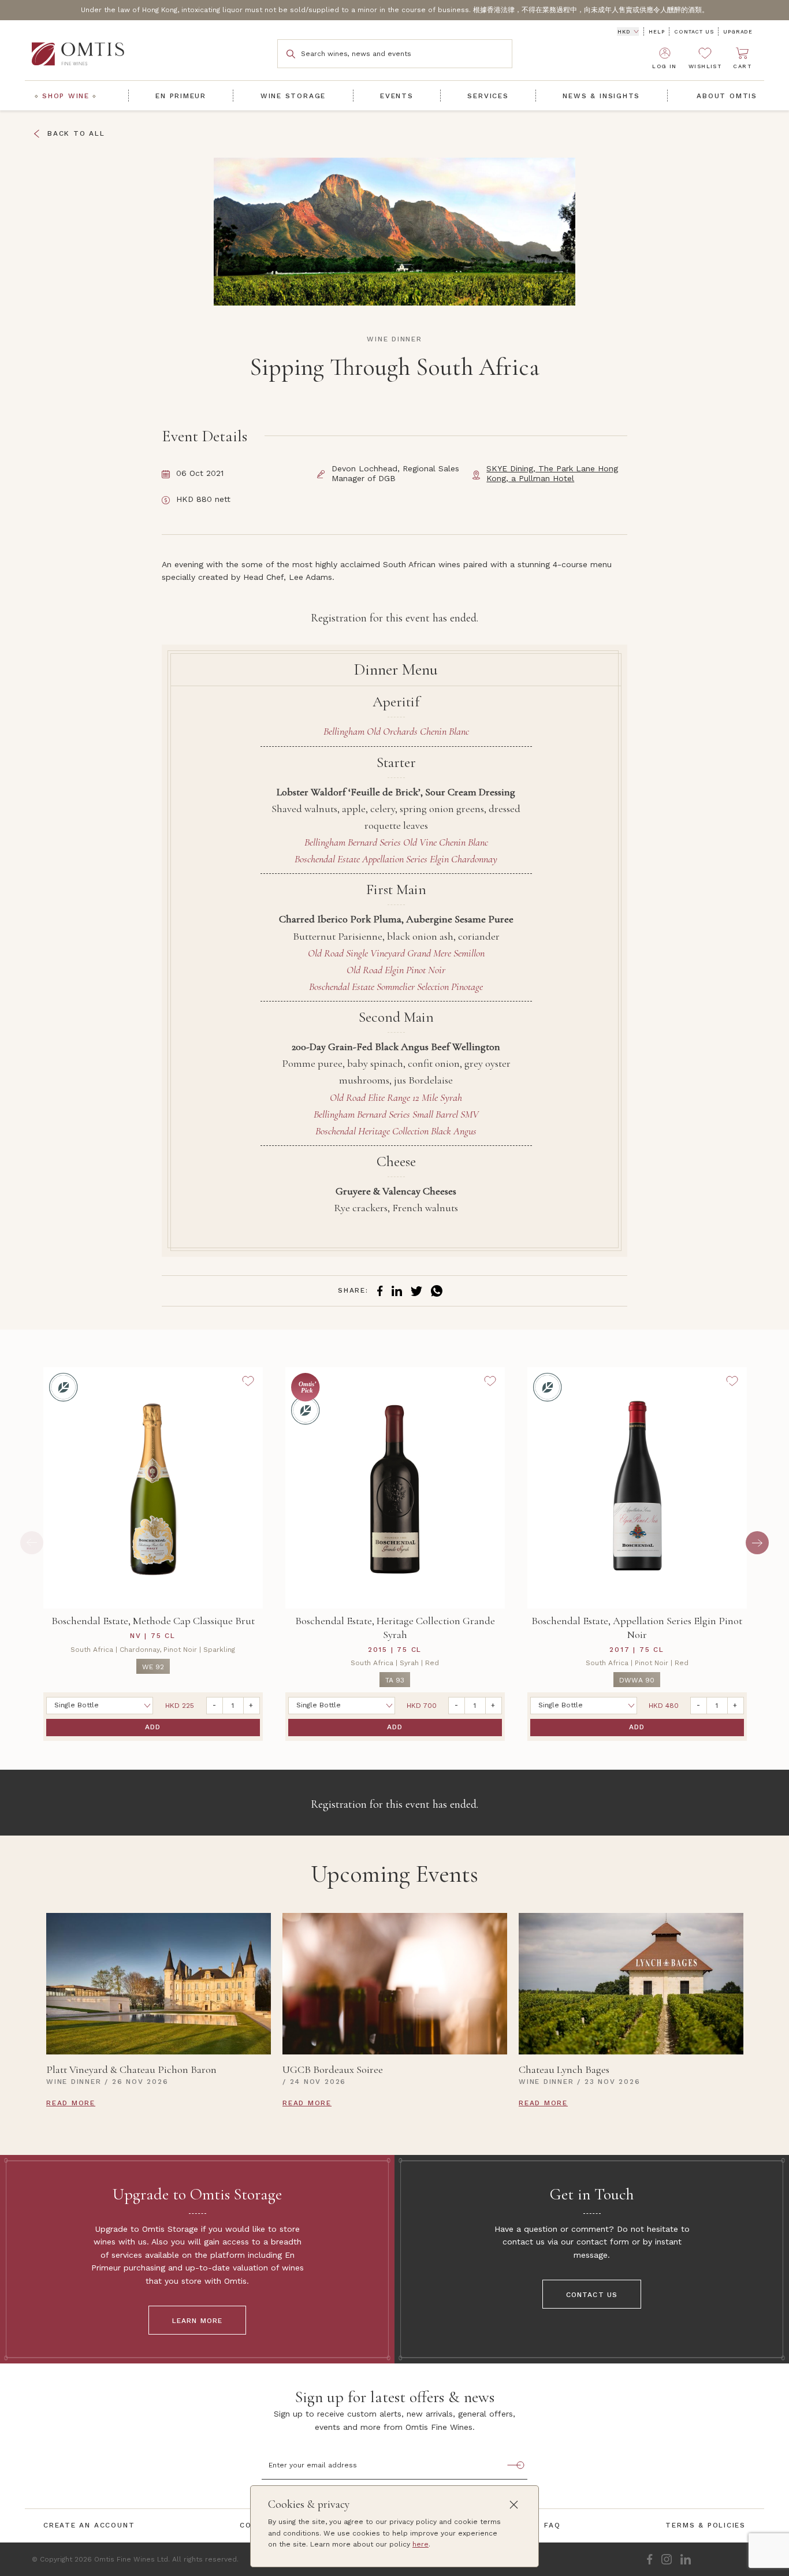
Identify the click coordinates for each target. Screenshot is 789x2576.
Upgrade (738, 32)
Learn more (198, 2321)
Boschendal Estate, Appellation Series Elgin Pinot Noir (637, 1628)
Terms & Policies (706, 2525)
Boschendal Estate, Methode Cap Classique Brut (153, 1621)
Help (656, 32)
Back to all (76, 133)
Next (757, 1543)
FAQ (552, 2525)
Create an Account (89, 2525)
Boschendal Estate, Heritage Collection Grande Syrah (395, 1628)
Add (153, 1727)
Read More (71, 2103)
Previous (32, 1543)
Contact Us (694, 32)
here (420, 2544)
